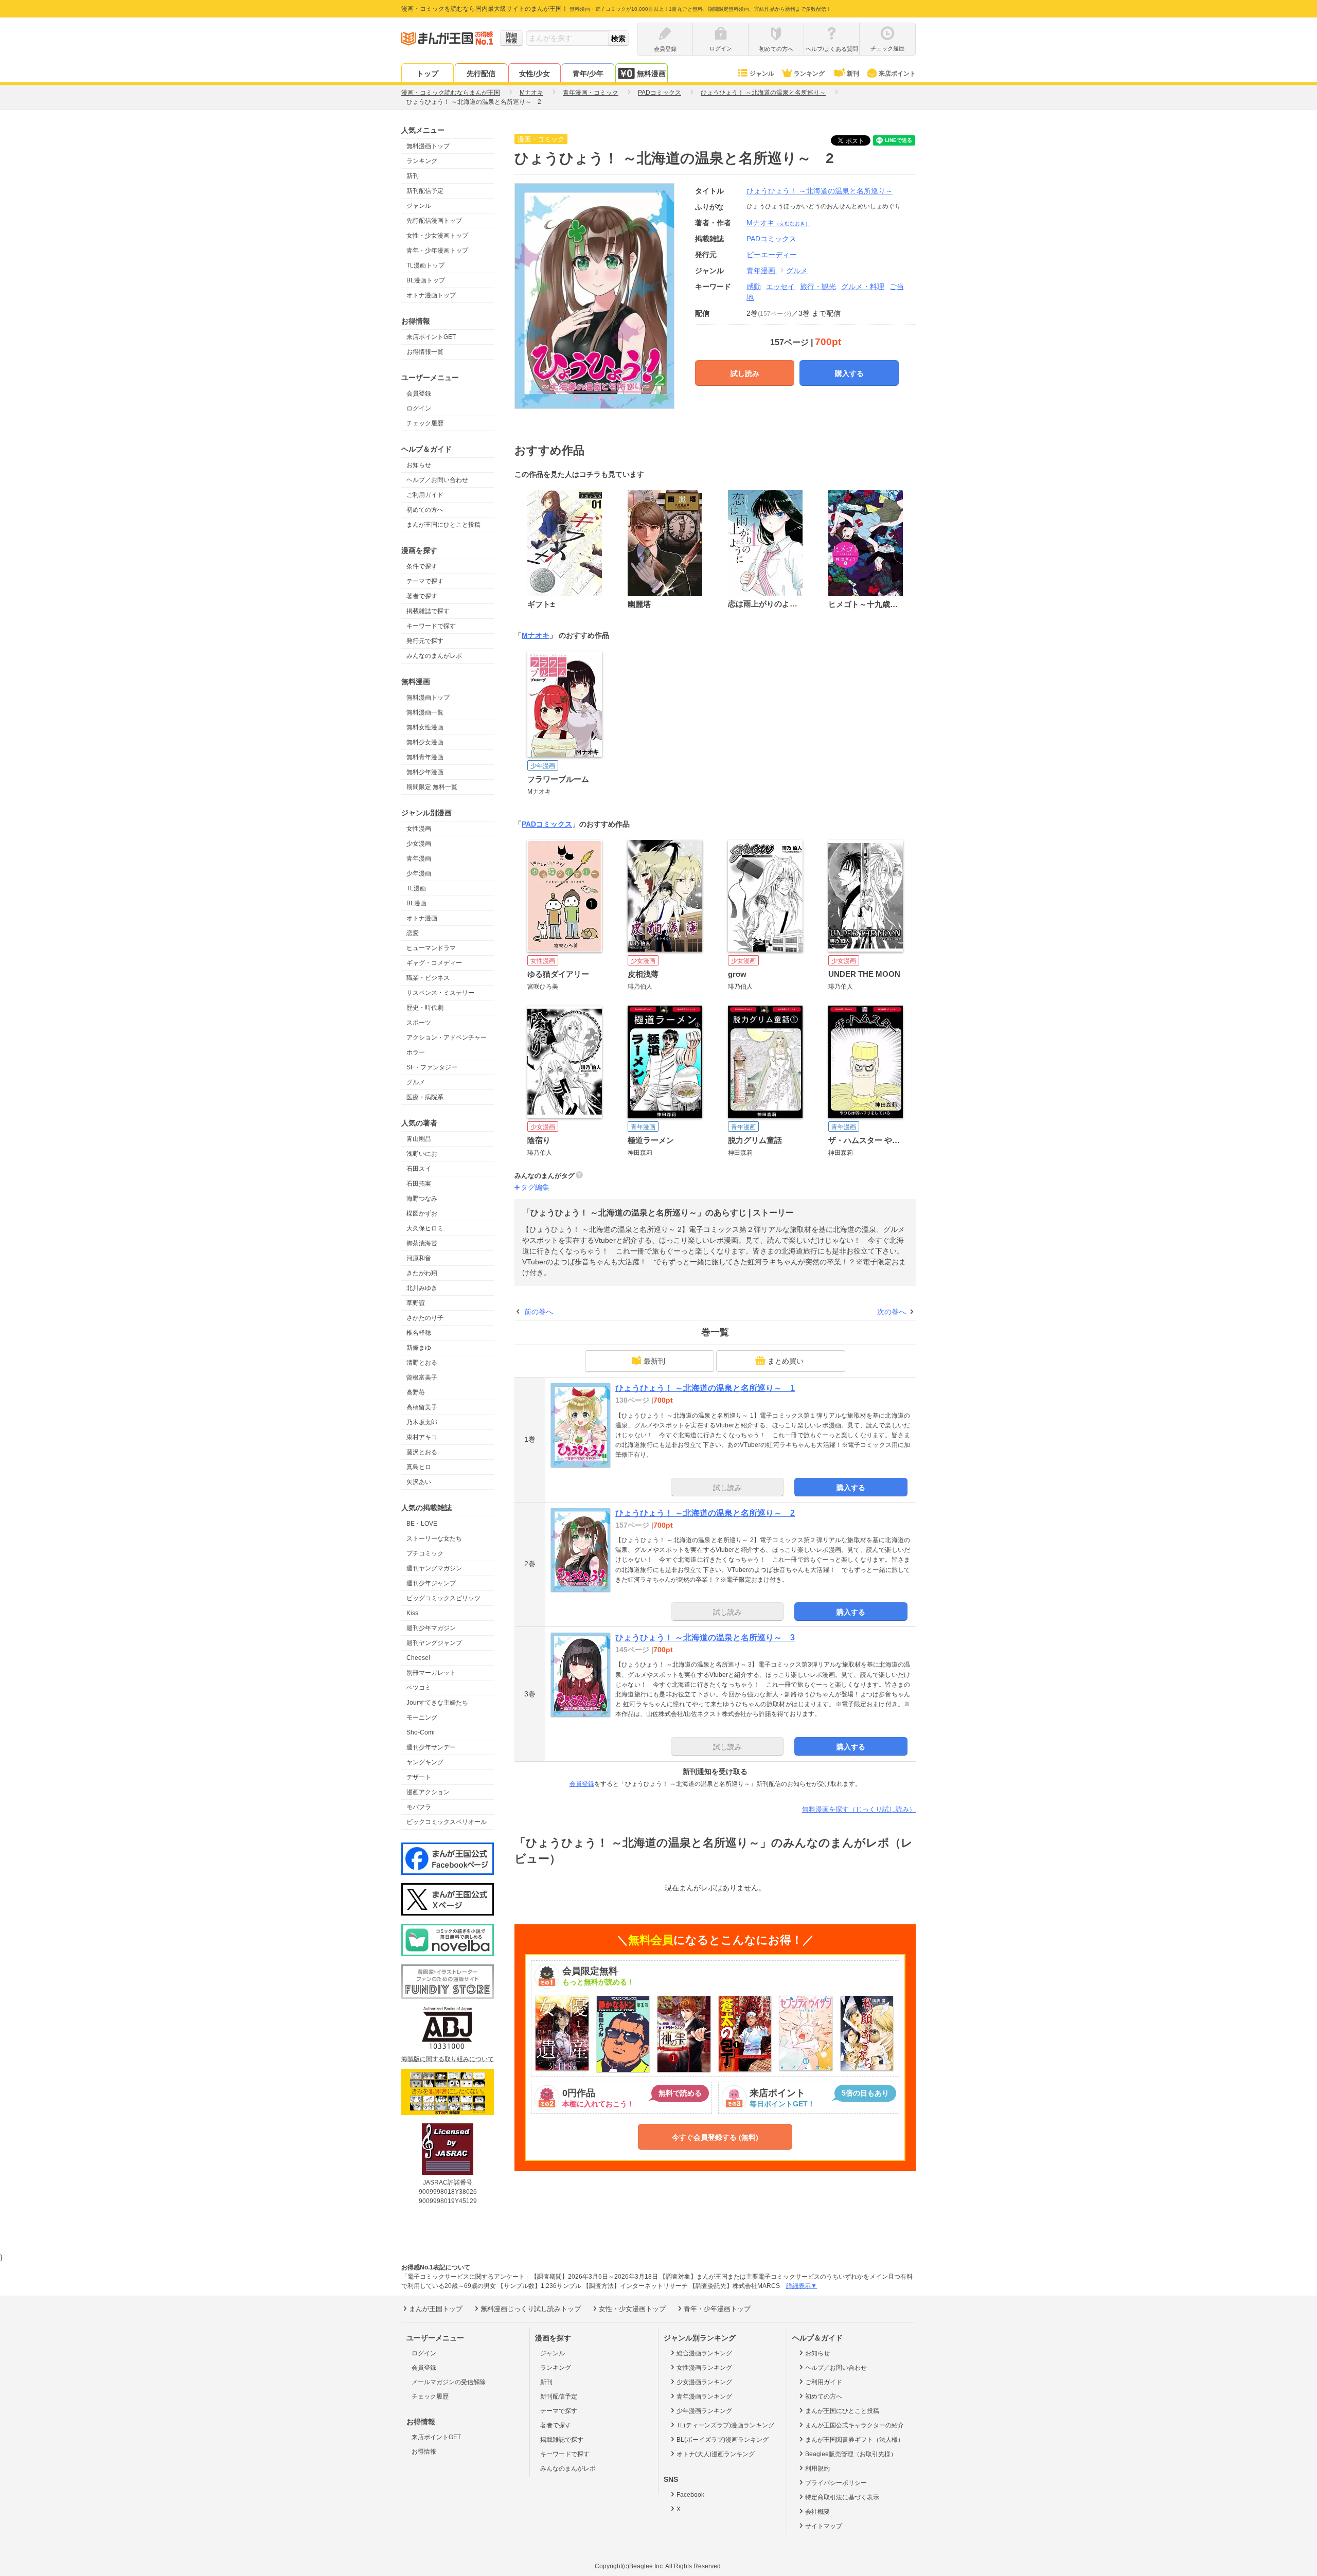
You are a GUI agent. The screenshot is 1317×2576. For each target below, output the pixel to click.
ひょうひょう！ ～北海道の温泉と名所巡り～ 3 (705, 1638)
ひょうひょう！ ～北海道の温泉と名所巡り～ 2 (705, 1513)
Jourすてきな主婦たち (437, 1703)
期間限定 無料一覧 (432, 787)
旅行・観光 (818, 287)
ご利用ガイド (425, 495)
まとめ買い (786, 1361)
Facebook (690, 2495)
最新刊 (654, 1361)
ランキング (809, 74)
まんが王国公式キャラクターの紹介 (855, 2425)
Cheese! (418, 1658)
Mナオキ (778, 223)
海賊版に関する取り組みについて (448, 2059)
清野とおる (422, 1363)
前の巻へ (539, 1312)
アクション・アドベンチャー (447, 1037)
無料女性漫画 (425, 727)
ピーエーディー (772, 255)
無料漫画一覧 (425, 712)
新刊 (853, 74)
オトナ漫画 (422, 918)
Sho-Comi (421, 1732)
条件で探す (422, 566)
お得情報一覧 (425, 352)
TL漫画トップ (425, 265)
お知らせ (419, 465)
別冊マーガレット (431, 1673)
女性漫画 (419, 829)
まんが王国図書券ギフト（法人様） (855, 2440)
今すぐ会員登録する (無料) (715, 2137)
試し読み (745, 373)
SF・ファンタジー (432, 1067)
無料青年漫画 (425, 757)
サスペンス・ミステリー (440, 993)
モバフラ (419, 1807)
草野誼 (416, 1303)
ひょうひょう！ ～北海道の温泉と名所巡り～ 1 (705, 1388)
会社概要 (817, 2512)
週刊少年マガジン (431, 1628)
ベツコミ (419, 1688)
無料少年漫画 (425, 772)
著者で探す (422, 596)
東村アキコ (422, 1437)
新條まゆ (419, 1348)
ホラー (416, 1052)
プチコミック (425, 1553)
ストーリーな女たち (434, 1539)
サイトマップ (824, 2526)
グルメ (416, 1082)
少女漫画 (419, 844)
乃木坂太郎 (422, 1422)
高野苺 (416, 1392)
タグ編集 (535, 1187)
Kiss (412, 1613)
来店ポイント (897, 74)
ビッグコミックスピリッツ (443, 1598)
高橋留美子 (422, 1407)
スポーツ (419, 1023)
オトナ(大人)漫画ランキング (716, 2454)
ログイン (419, 408)
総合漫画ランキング (704, 2353)
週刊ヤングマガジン (434, 1568)
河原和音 (419, 1258)
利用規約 (817, 2468)
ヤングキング (425, 1762)
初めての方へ (425, 510)
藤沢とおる (422, 1452)
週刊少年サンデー (431, 1747)
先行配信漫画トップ (434, 221)
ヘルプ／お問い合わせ (437, 480)
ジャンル (762, 74)
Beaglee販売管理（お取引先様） (851, 2454)
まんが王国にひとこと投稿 (443, 525)
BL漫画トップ (426, 280)
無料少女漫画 (425, 742)
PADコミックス (547, 824)
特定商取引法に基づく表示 (842, 2497)
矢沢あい (419, 1482)
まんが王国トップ (436, 2309)
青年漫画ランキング (704, 2396)
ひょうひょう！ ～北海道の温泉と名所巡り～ (820, 191)
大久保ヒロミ (425, 1228)
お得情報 (424, 2452)
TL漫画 (416, 888)
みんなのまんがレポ (434, 656)
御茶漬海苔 (422, 1243)
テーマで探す (425, 581)
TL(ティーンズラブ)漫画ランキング (725, 2425)
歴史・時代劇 (425, 1008)
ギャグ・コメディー (434, 963)
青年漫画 (419, 858)
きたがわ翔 (422, 1273)
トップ (428, 74)
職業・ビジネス (428, 978)
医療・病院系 (425, 1097)
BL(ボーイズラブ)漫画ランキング (723, 2440)
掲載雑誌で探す (428, 611)
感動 (754, 287)
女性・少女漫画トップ (437, 236)
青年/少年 (588, 74)
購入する (849, 373)
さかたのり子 (425, 1318)
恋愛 (413, 933)
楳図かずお (422, 1213)
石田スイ (419, 1169)
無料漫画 (651, 74)
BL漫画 (416, 903)
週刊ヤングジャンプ (434, 1643)
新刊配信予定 (425, 191)
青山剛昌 (419, 1139)
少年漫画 (419, 873)
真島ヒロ (419, 1467)
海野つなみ (422, 1198)
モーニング (422, 1718)
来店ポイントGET (431, 337)
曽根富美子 (422, 1378)
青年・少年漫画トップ (437, 251)
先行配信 (481, 74)
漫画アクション (428, 1792)
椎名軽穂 (419, 1333)
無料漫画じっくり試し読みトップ (531, 2309)
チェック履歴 (425, 423)
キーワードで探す (431, 626)
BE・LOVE (422, 1524)
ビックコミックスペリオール (447, 1822)
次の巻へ (892, 1312)
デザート (419, 1777)
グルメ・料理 (863, 287)
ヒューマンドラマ (431, 948)
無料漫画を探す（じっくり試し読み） (859, 1809)
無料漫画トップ (428, 146)
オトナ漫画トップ (431, 295)
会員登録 (419, 393)
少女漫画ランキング (704, 2382)
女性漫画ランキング (704, 2368)
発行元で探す (425, 641)
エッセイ (780, 287)
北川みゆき (422, 1288)
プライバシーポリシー (836, 2483)
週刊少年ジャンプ (431, 1583)
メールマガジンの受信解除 (449, 2382)
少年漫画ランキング (704, 2411)
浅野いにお (422, 1154)
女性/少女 (535, 74)
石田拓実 (419, 1184)
